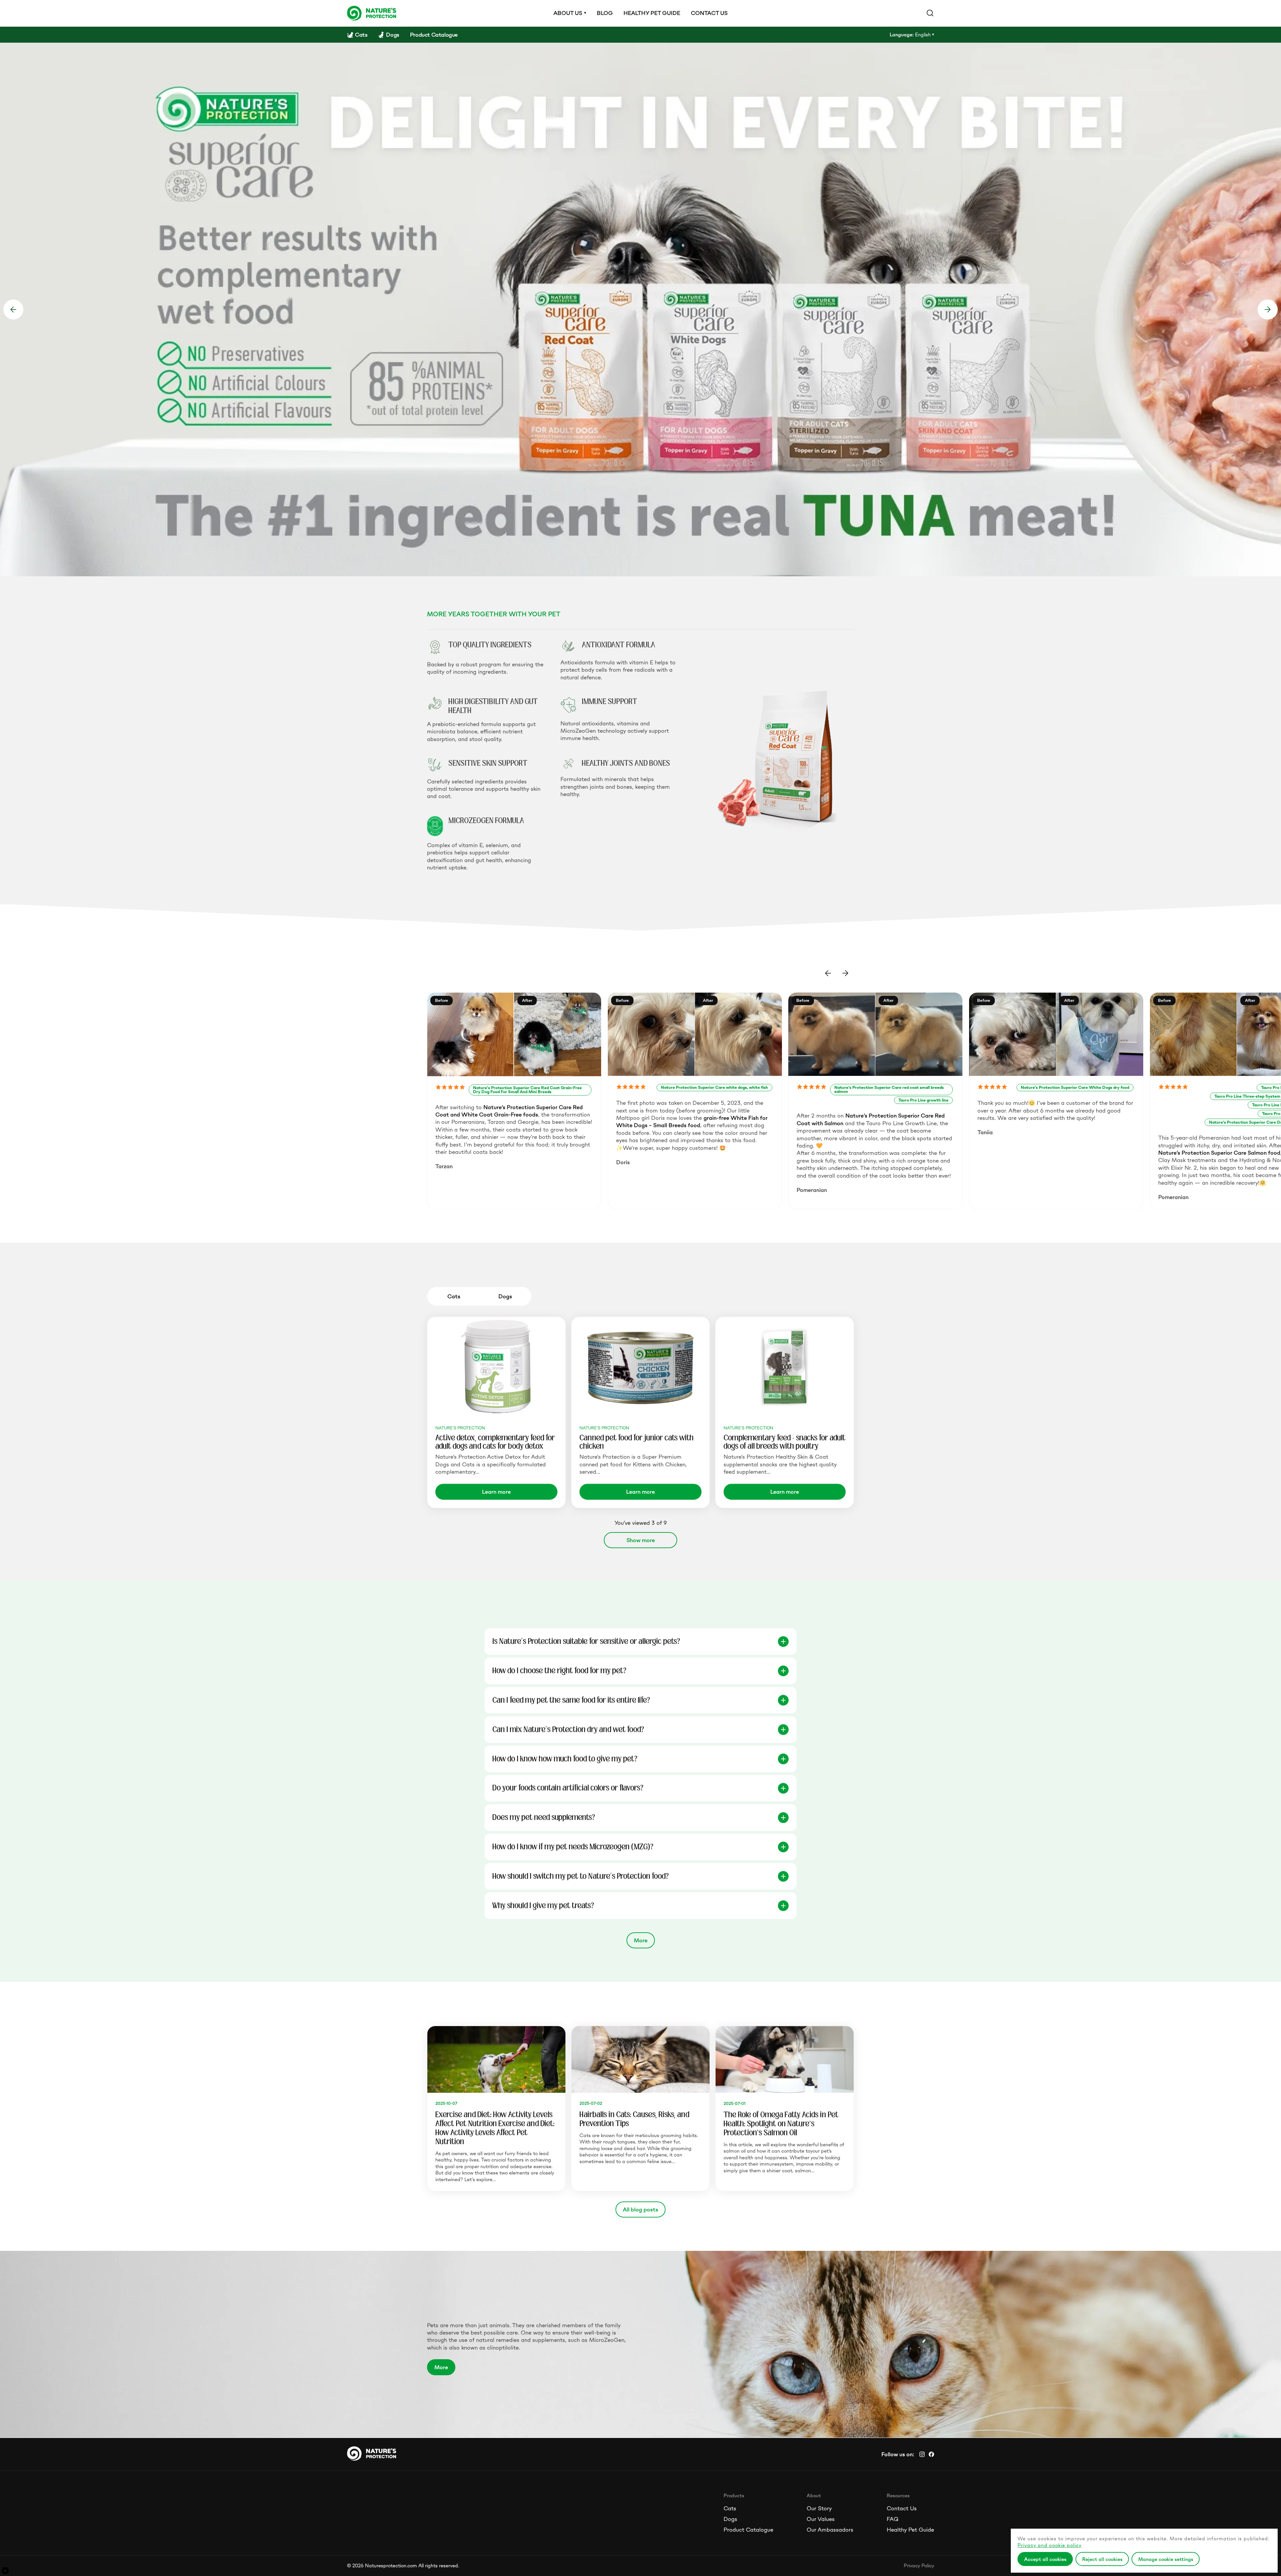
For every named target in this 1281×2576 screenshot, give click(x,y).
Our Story (819, 2508)
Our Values (821, 2519)
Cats (730, 2508)
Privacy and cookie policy (1049, 2545)
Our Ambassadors (830, 2530)
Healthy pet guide (652, 13)
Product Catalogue (748, 2530)
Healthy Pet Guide (910, 2530)
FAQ (893, 2519)
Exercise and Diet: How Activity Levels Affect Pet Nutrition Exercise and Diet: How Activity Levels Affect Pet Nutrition (495, 2128)
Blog (605, 13)
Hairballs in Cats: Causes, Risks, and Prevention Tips (634, 2119)
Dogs (730, 2519)
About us (568, 13)
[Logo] (372, 13)
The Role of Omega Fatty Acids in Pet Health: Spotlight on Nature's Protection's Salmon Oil (781, 2123)
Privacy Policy (919, 2565)
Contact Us (902, 2508)
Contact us (709, 13)
